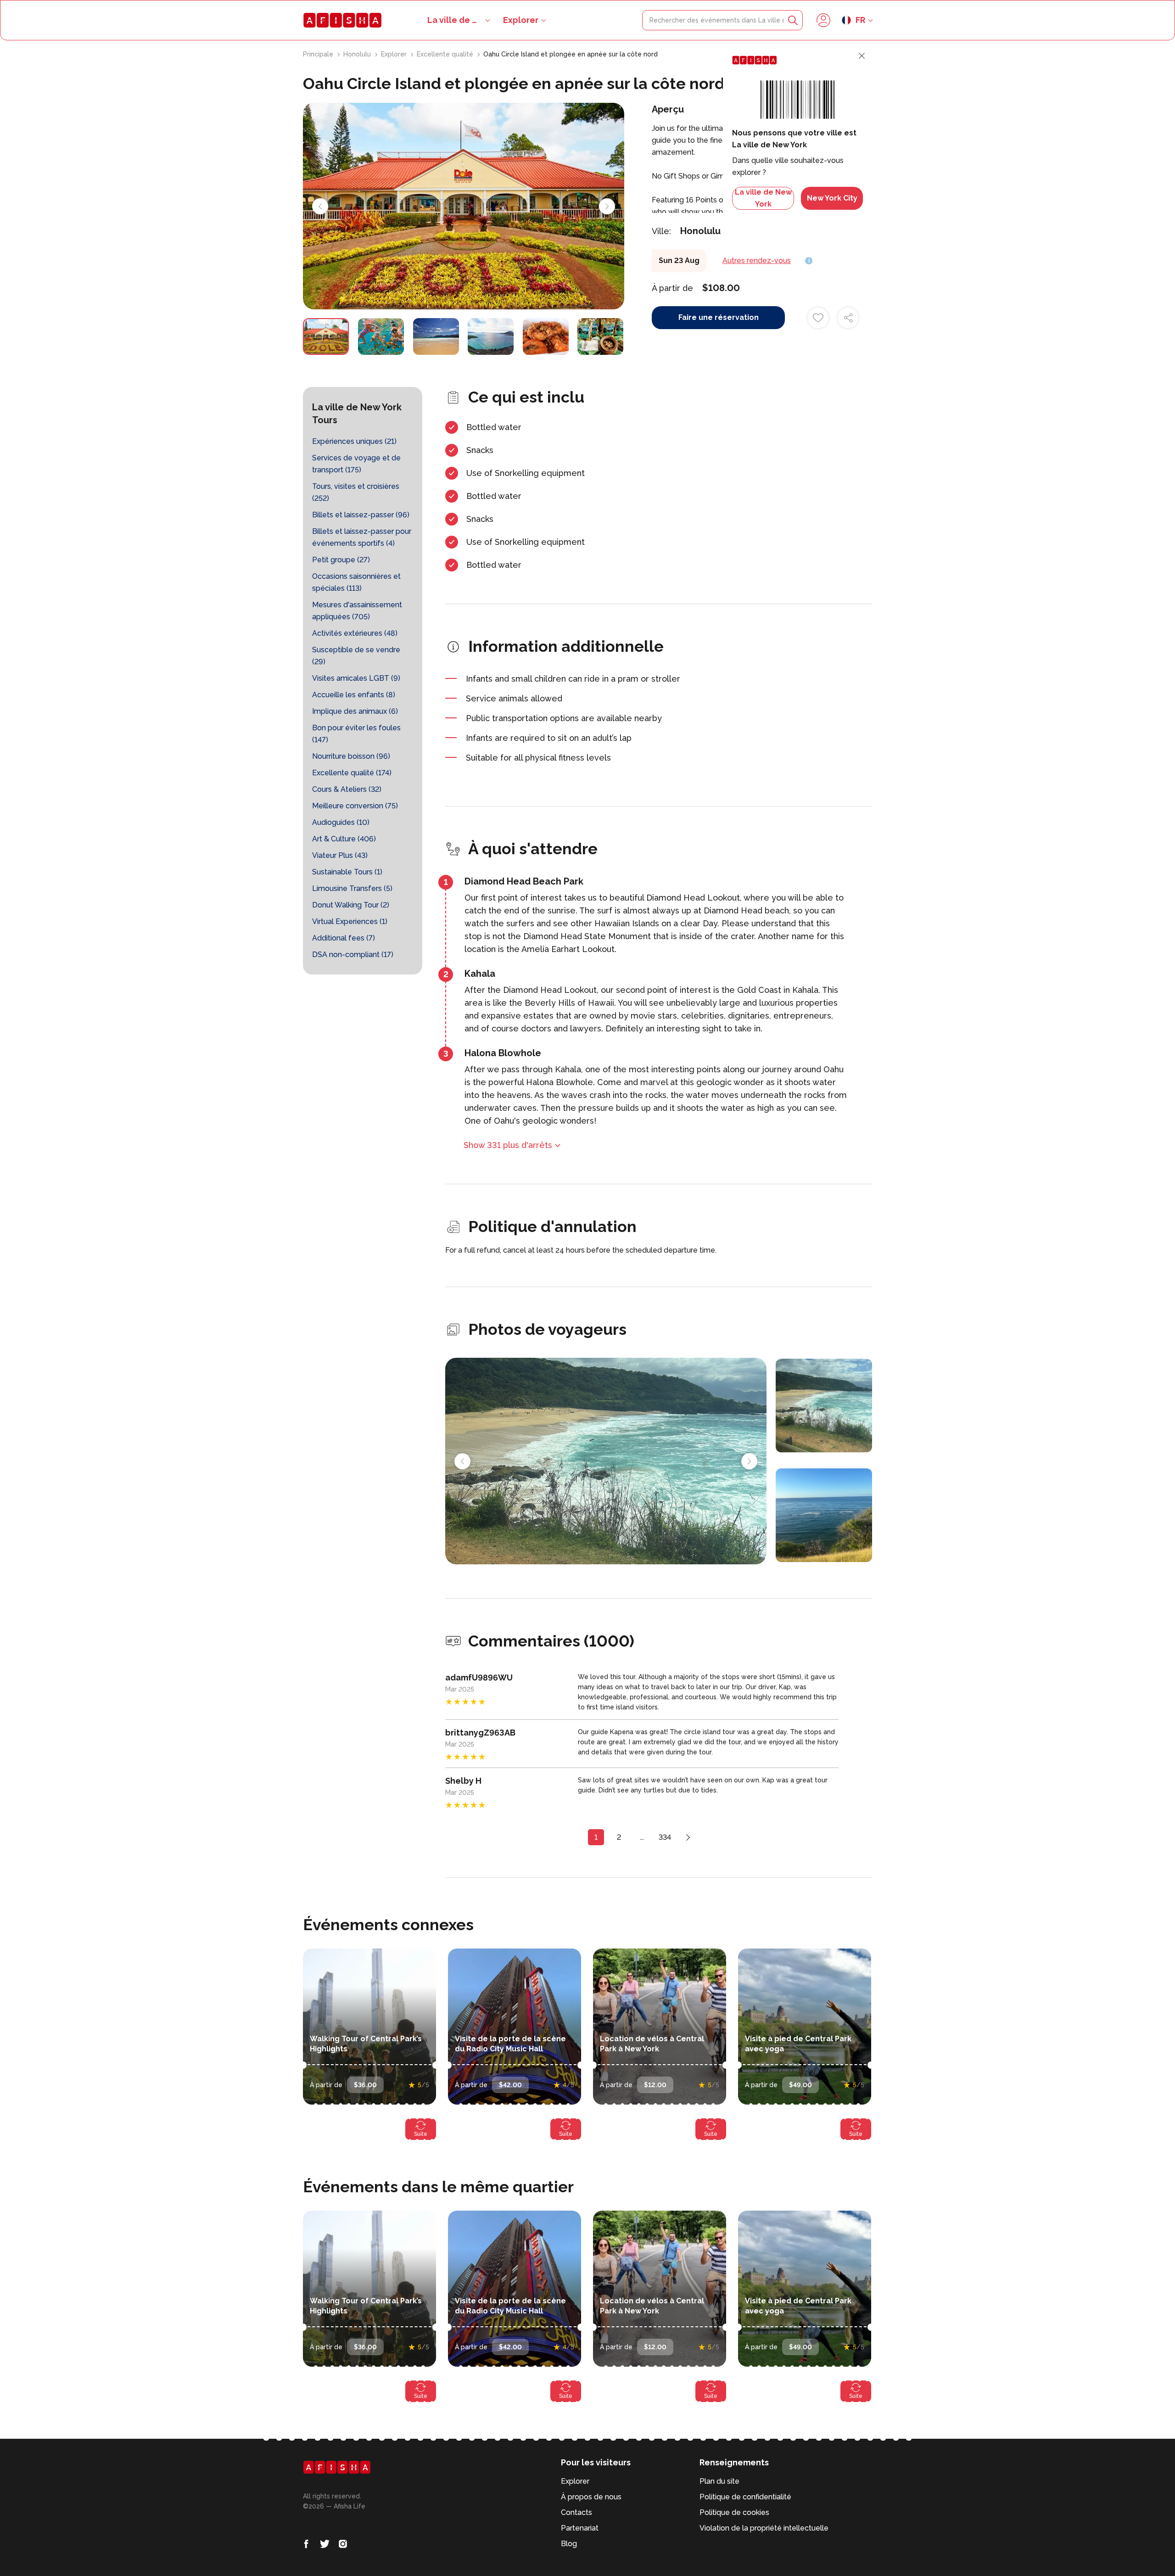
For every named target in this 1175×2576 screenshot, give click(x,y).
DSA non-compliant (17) (353, 955)
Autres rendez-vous (757, 260)
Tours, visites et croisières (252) (356, 492)
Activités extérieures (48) (355, 633)
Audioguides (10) (341, 822)
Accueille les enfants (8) (354, 695)
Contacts (576, 2512)
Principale (319, 54)
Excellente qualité (446, 54)
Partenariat (580, 2528)
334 (665, 1837)
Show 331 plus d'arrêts (508, 1145)
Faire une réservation (719, 317)
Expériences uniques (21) (354, 441)
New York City (832, 198)
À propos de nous (591, 2497)
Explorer (521, 20)
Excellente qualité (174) (352, 773)
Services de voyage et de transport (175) (356, 464)
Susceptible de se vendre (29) (356, 656)
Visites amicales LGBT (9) (356, 678)
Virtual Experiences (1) (350, 921)
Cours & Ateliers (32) (347, 789)
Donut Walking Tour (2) (351, 905)
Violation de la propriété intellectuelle (764, 2528)
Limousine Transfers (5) (352, 888)
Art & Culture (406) (344, 839)
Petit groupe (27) (341, 560)
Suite (421, 2134)
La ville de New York (763, 198)
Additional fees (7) (344, 938)
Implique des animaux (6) (355, 711)
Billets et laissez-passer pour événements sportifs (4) (362, 537)
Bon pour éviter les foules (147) (356, 734)
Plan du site (719, 2481)
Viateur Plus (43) (340, 855)
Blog (569, 2544)
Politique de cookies (734, 2512)
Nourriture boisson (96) (351, 756)
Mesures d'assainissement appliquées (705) (357, 611)
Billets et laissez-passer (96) (361, 515)
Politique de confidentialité (745, 2497)
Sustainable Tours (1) (347, 872)
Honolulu (358, 54)
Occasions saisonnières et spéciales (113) (356, 582)
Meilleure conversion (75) (355, 806)
